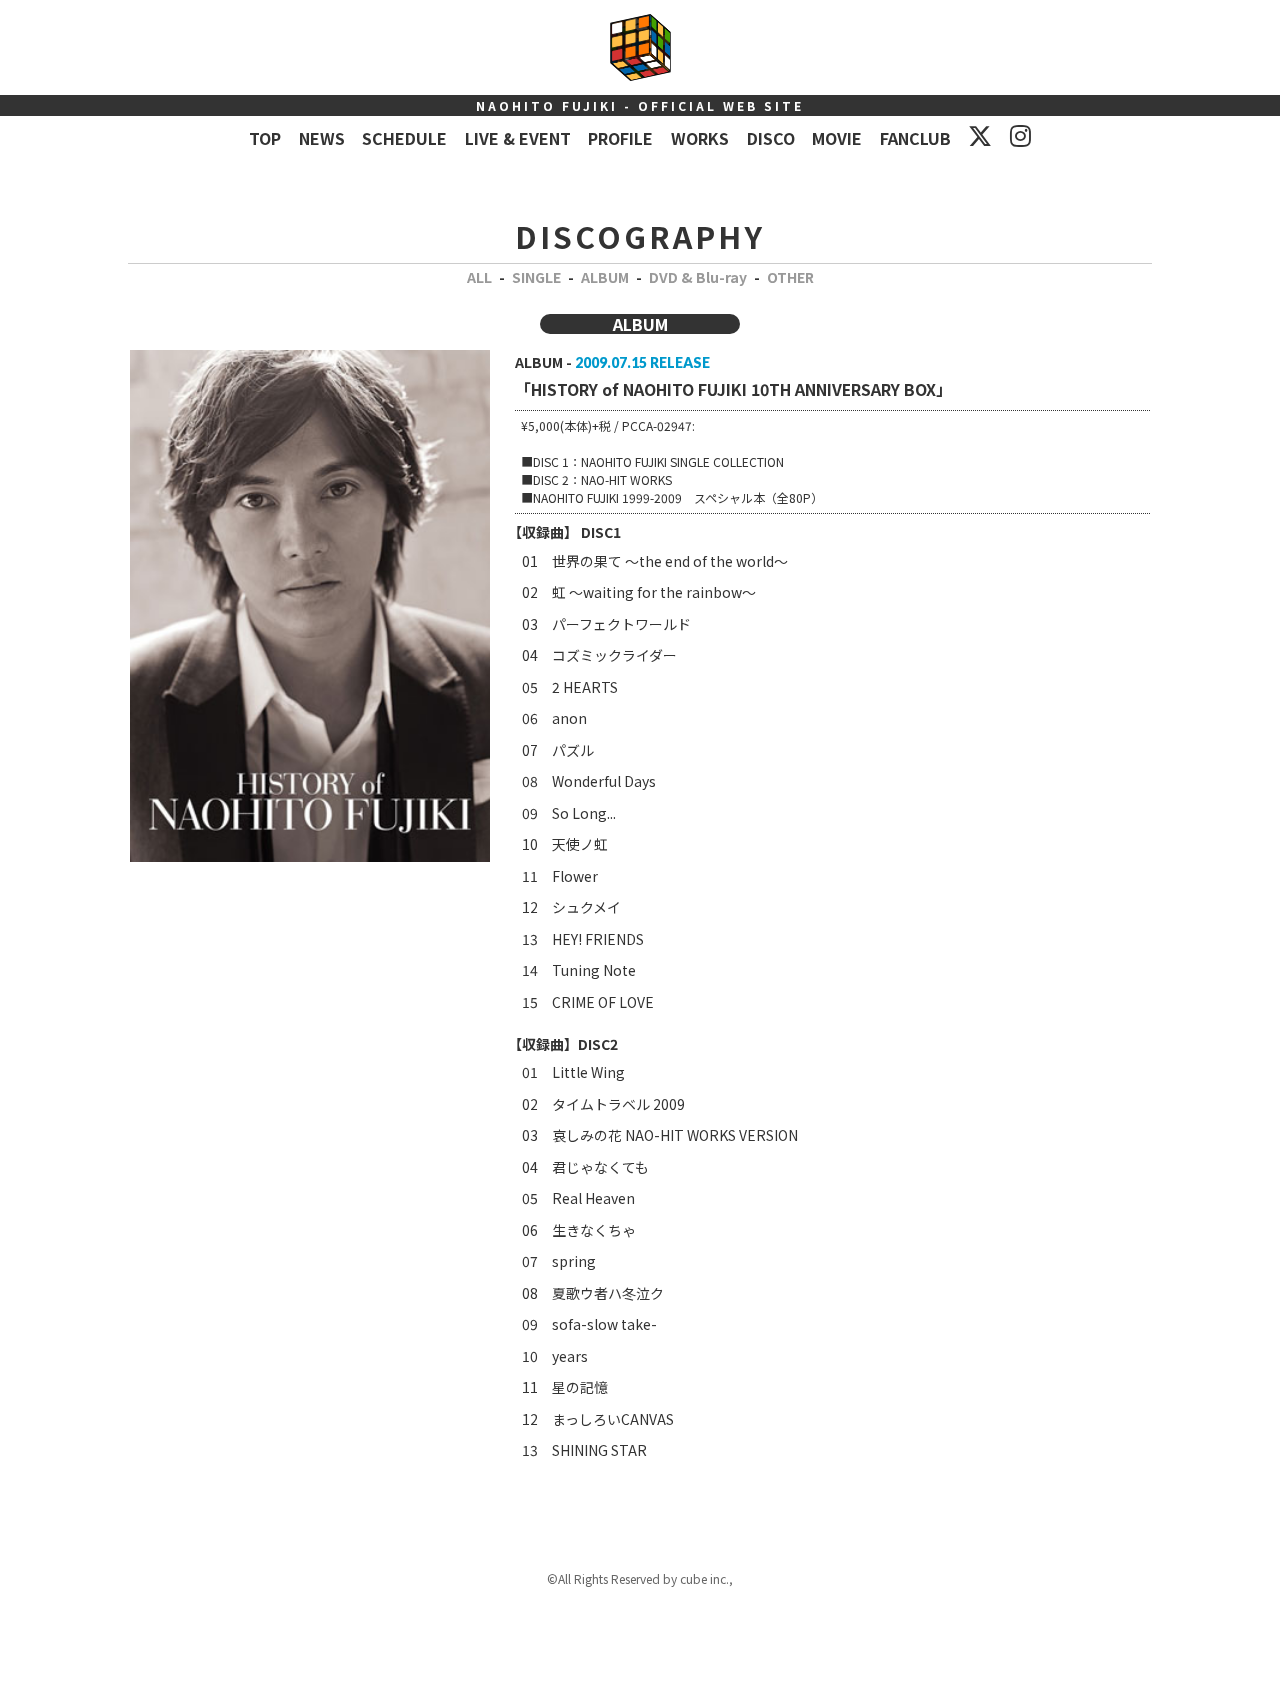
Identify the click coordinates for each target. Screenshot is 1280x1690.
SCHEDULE (404, 138)
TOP (265, 138)
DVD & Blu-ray (698, 277)
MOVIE (837, 138)
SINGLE (536, 277)
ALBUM (605, 277)
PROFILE (620, 138)
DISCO (771, 138)
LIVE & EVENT (518, 138)
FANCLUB (915, 138)
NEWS (322, 138)
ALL (479, 277)
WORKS (700, 138)
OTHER (790, 277)
